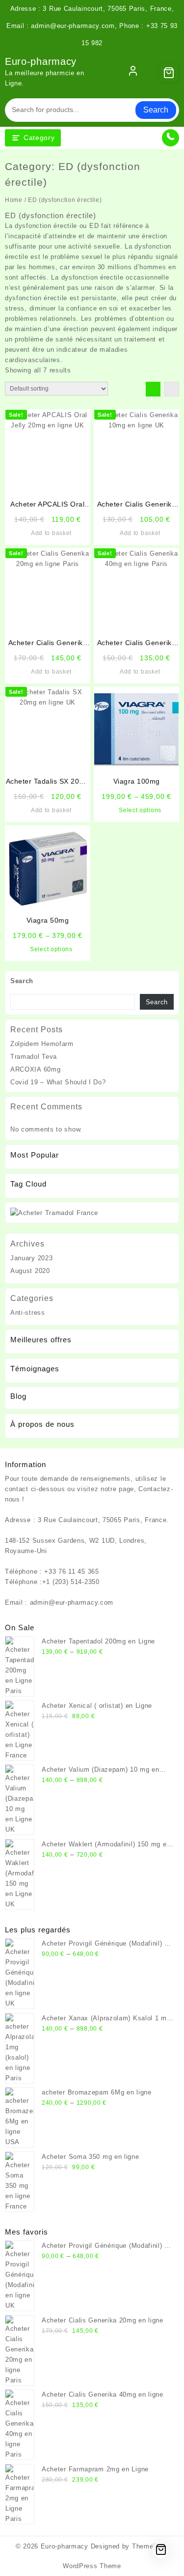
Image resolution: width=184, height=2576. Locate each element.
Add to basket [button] (51, 533)
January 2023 (31, 1258)
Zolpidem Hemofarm (42, 1044)
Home (14, 200)
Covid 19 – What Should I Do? (58, 1082)
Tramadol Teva (34, 1057)
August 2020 (30, 1271)
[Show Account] (133, 73)
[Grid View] (153, 389)
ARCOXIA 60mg (35, 1069)
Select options (140, 810)
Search (156, 110)
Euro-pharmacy (41, 61)
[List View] (172, 389)
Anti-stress (28, 1313)
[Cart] (169, 73)
